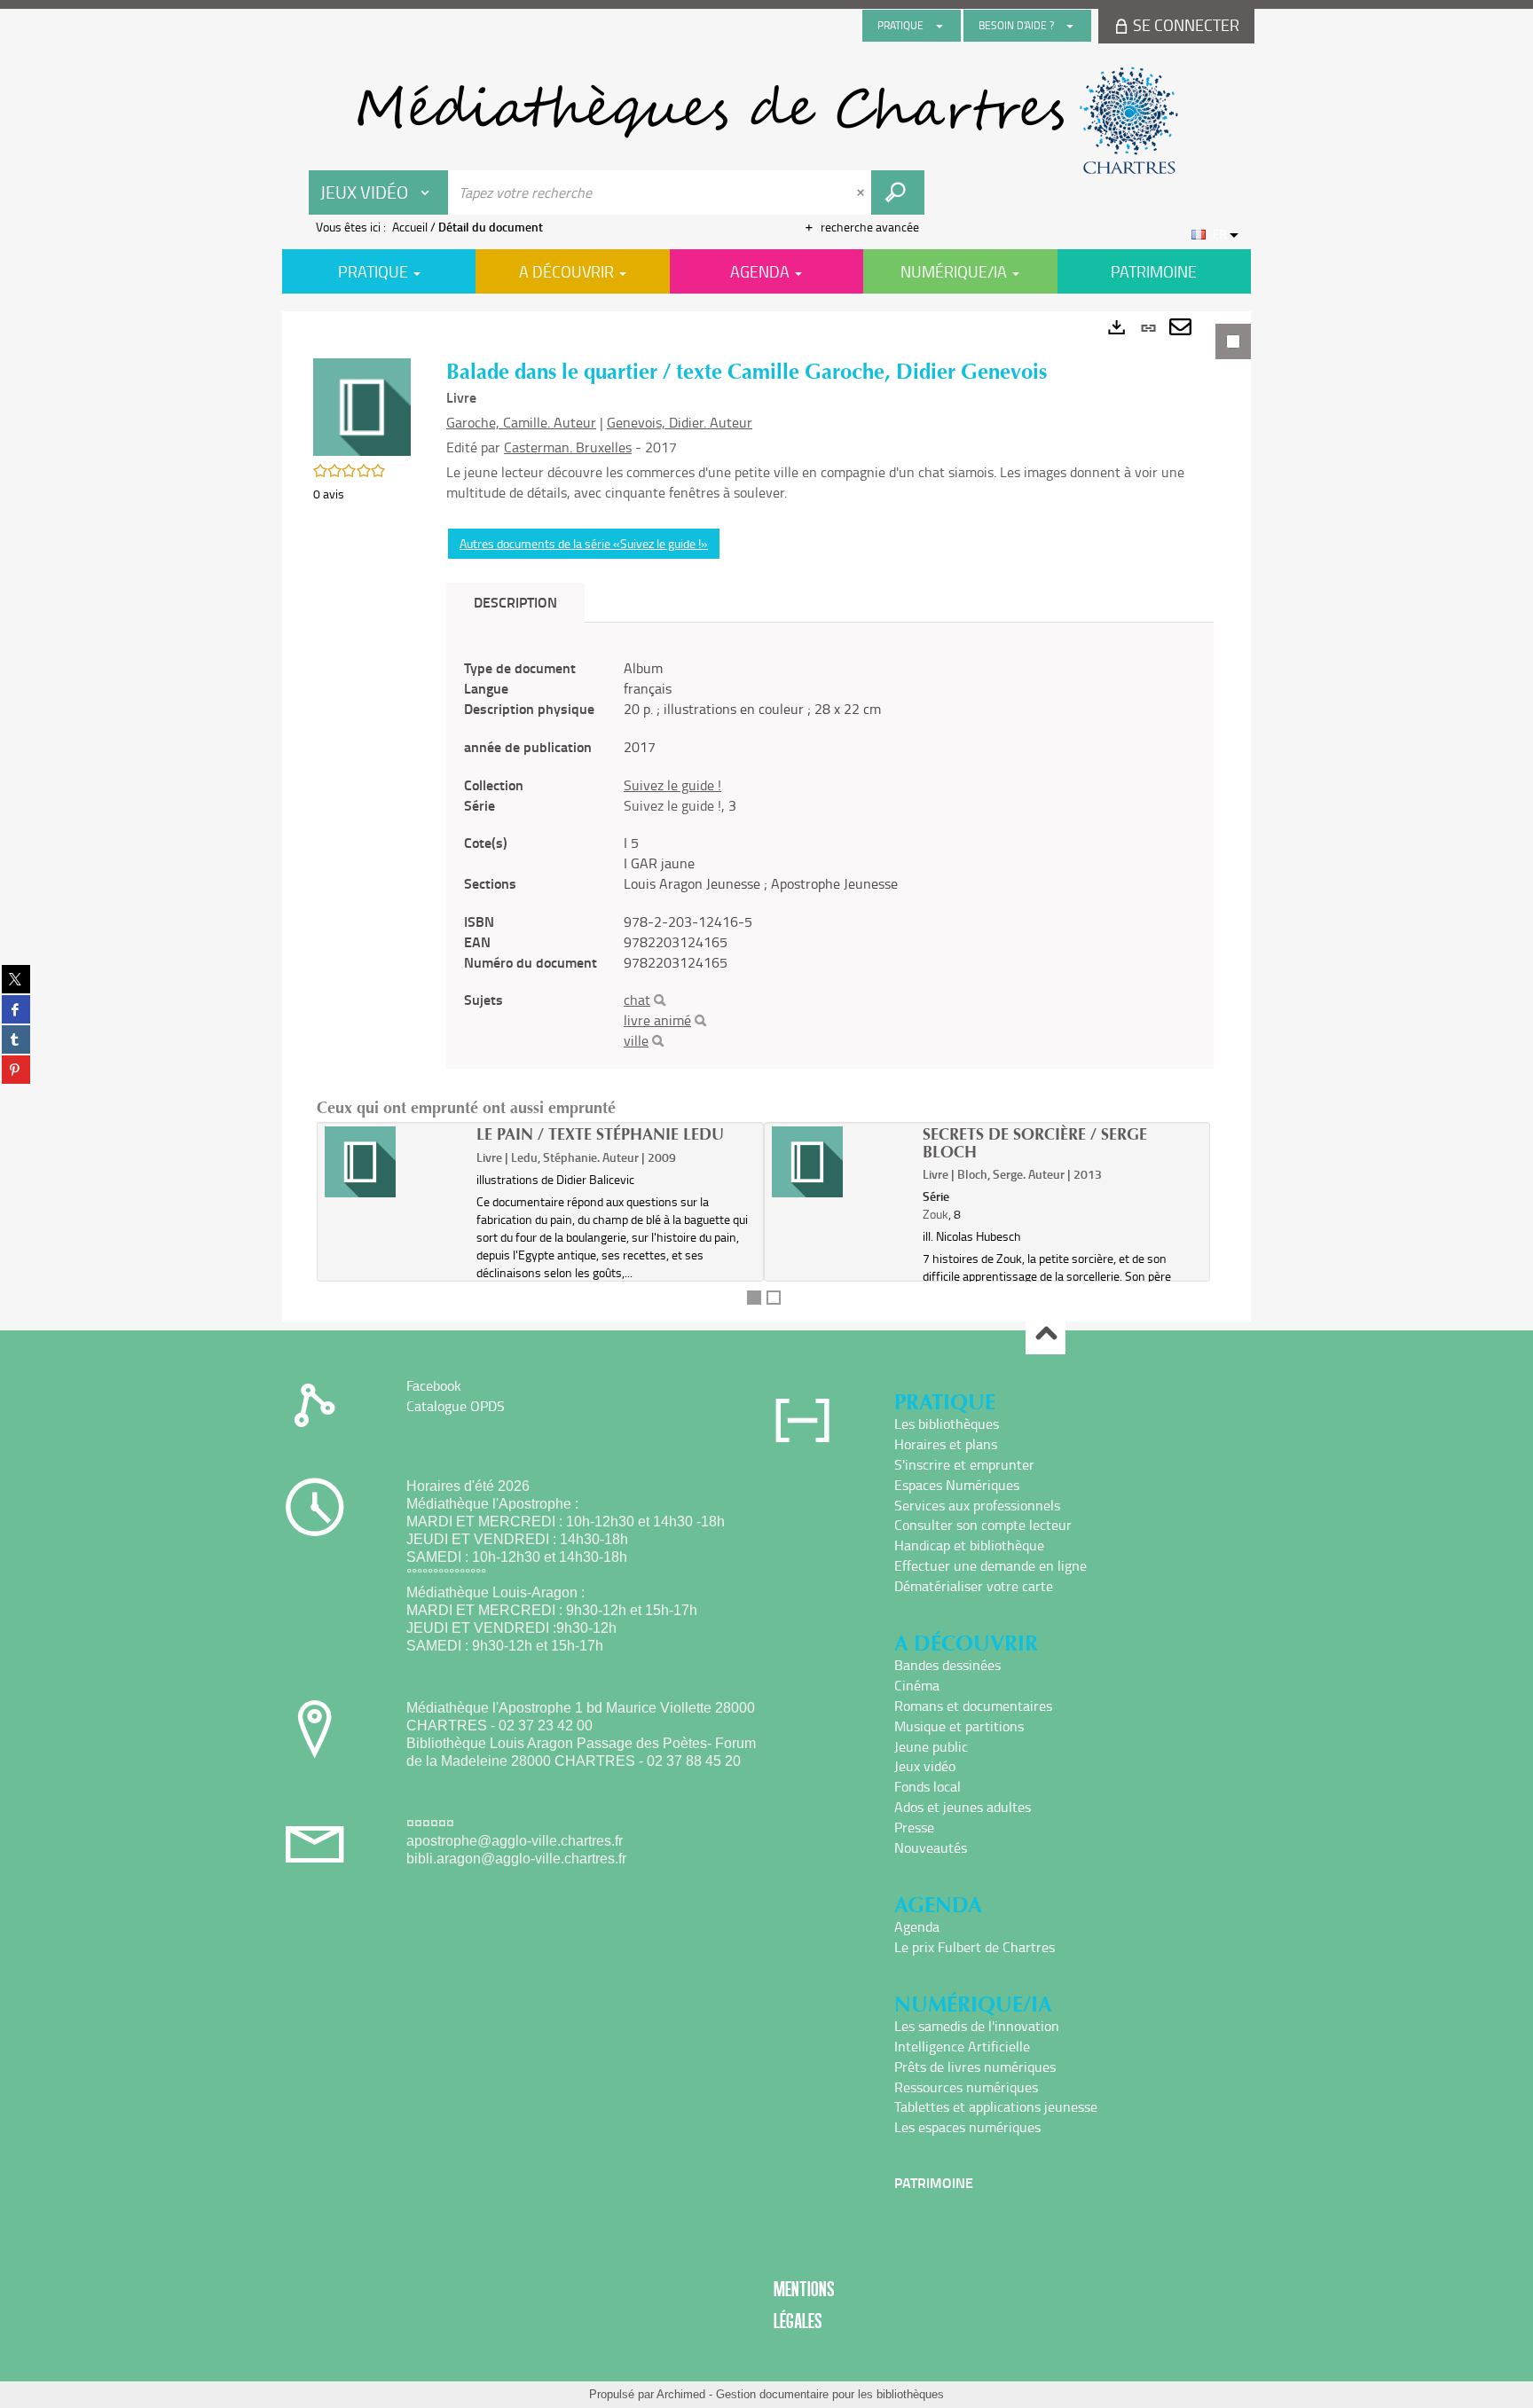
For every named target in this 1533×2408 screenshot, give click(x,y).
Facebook (434, 1385)
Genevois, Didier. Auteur (680, 422)
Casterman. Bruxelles (568, 447)
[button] (362, 406)
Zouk (936, 1214)
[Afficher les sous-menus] (939, 26)
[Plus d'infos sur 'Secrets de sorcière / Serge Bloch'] (841, 1162)
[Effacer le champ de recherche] (862, 192)
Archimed (681, 2394)
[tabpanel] (766, 816)
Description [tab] (515, 602)
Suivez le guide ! (672, 785)
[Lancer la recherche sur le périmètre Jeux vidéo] (898, 192)
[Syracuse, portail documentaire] (766, 121)
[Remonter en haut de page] (1046, 1335)
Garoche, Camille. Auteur (521, 422)
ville (636, 1040)
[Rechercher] (660, 1000)
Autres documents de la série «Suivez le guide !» (584, 543)
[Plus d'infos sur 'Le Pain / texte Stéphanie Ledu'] (394, 1162)
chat (637, 1000)
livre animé (657, 1020)
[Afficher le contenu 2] (774, 1298)
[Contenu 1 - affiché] (754, 1298)
